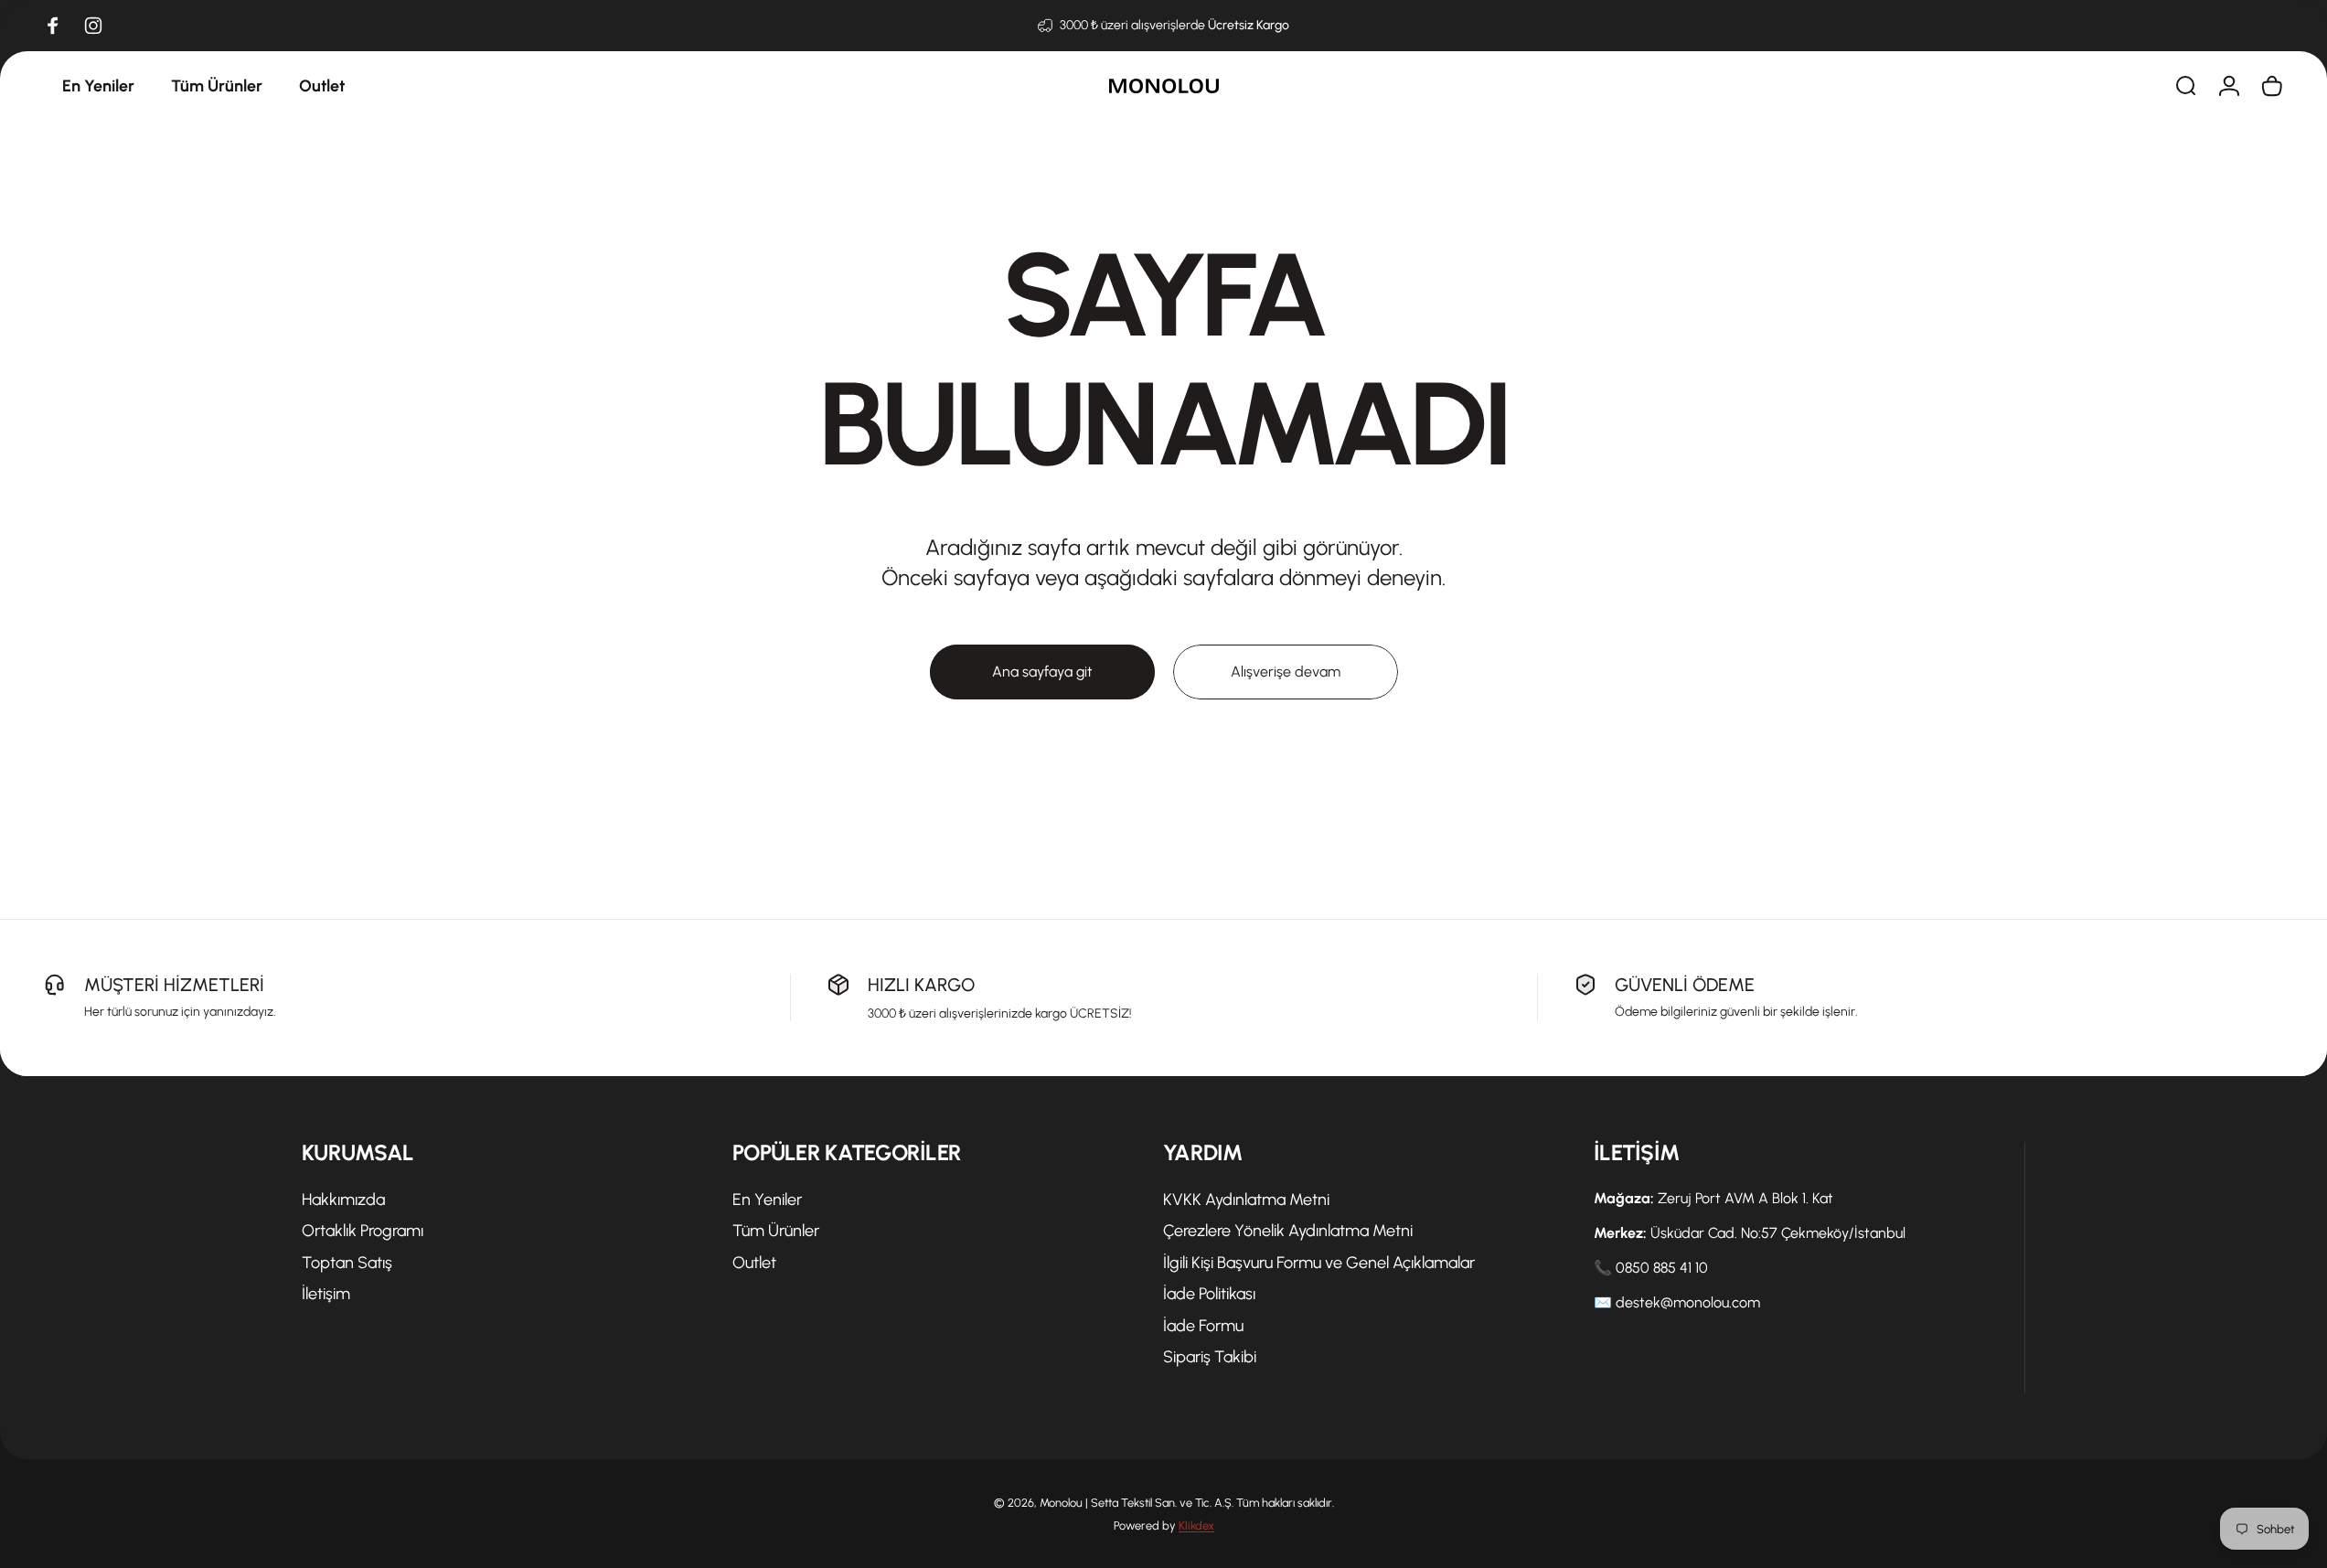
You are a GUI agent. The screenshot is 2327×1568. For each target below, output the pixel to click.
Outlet (754, 1263)
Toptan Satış (347, 1263)
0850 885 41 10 (1662, 1268)
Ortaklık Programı (363, 1231)
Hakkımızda (343, 1200)
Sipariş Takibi (1210, 1357)
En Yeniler (767, 1200)
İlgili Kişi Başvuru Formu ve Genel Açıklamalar (1319, 1263)
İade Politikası (1209, 1294)
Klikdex (1196, 1525)
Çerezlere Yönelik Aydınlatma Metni (1288, 1231)
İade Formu (1203, 1326)
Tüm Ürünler (776, 1231)
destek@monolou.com (1688, 1302)
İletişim (326, 1294)
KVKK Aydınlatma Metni (1246, 1200)
